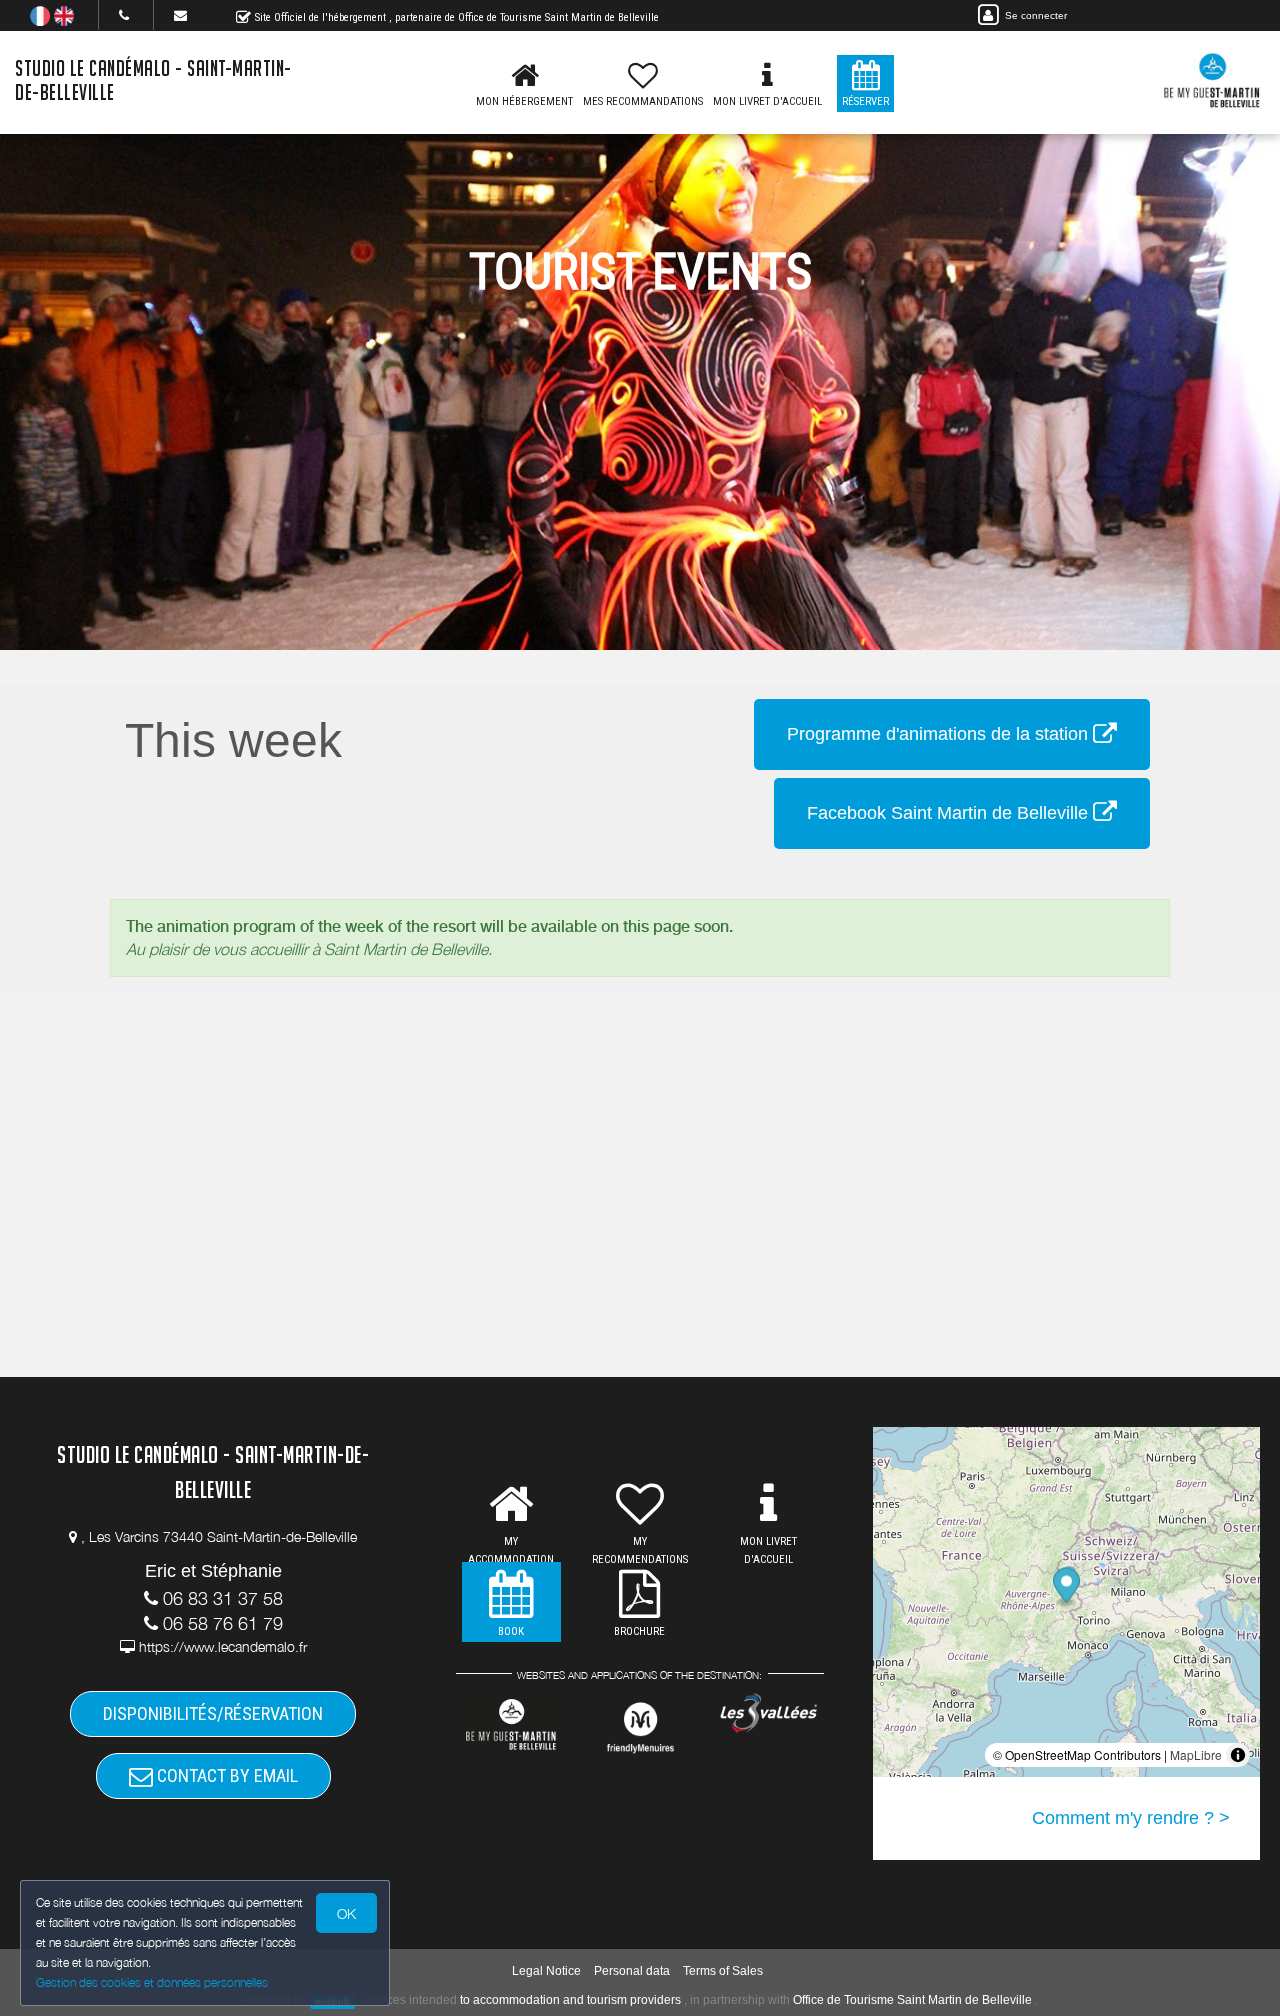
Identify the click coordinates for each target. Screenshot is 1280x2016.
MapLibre (1196, 1754)
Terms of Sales (723, 1971)
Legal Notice (546, 1971)
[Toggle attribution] (1238, 1755)
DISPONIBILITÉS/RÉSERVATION (213, 1713)
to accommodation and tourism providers (570, 2000)
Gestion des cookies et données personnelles (152, 1982)
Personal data (632, 1971)
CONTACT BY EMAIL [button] (225, 1775)
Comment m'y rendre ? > (1131, 1818)
